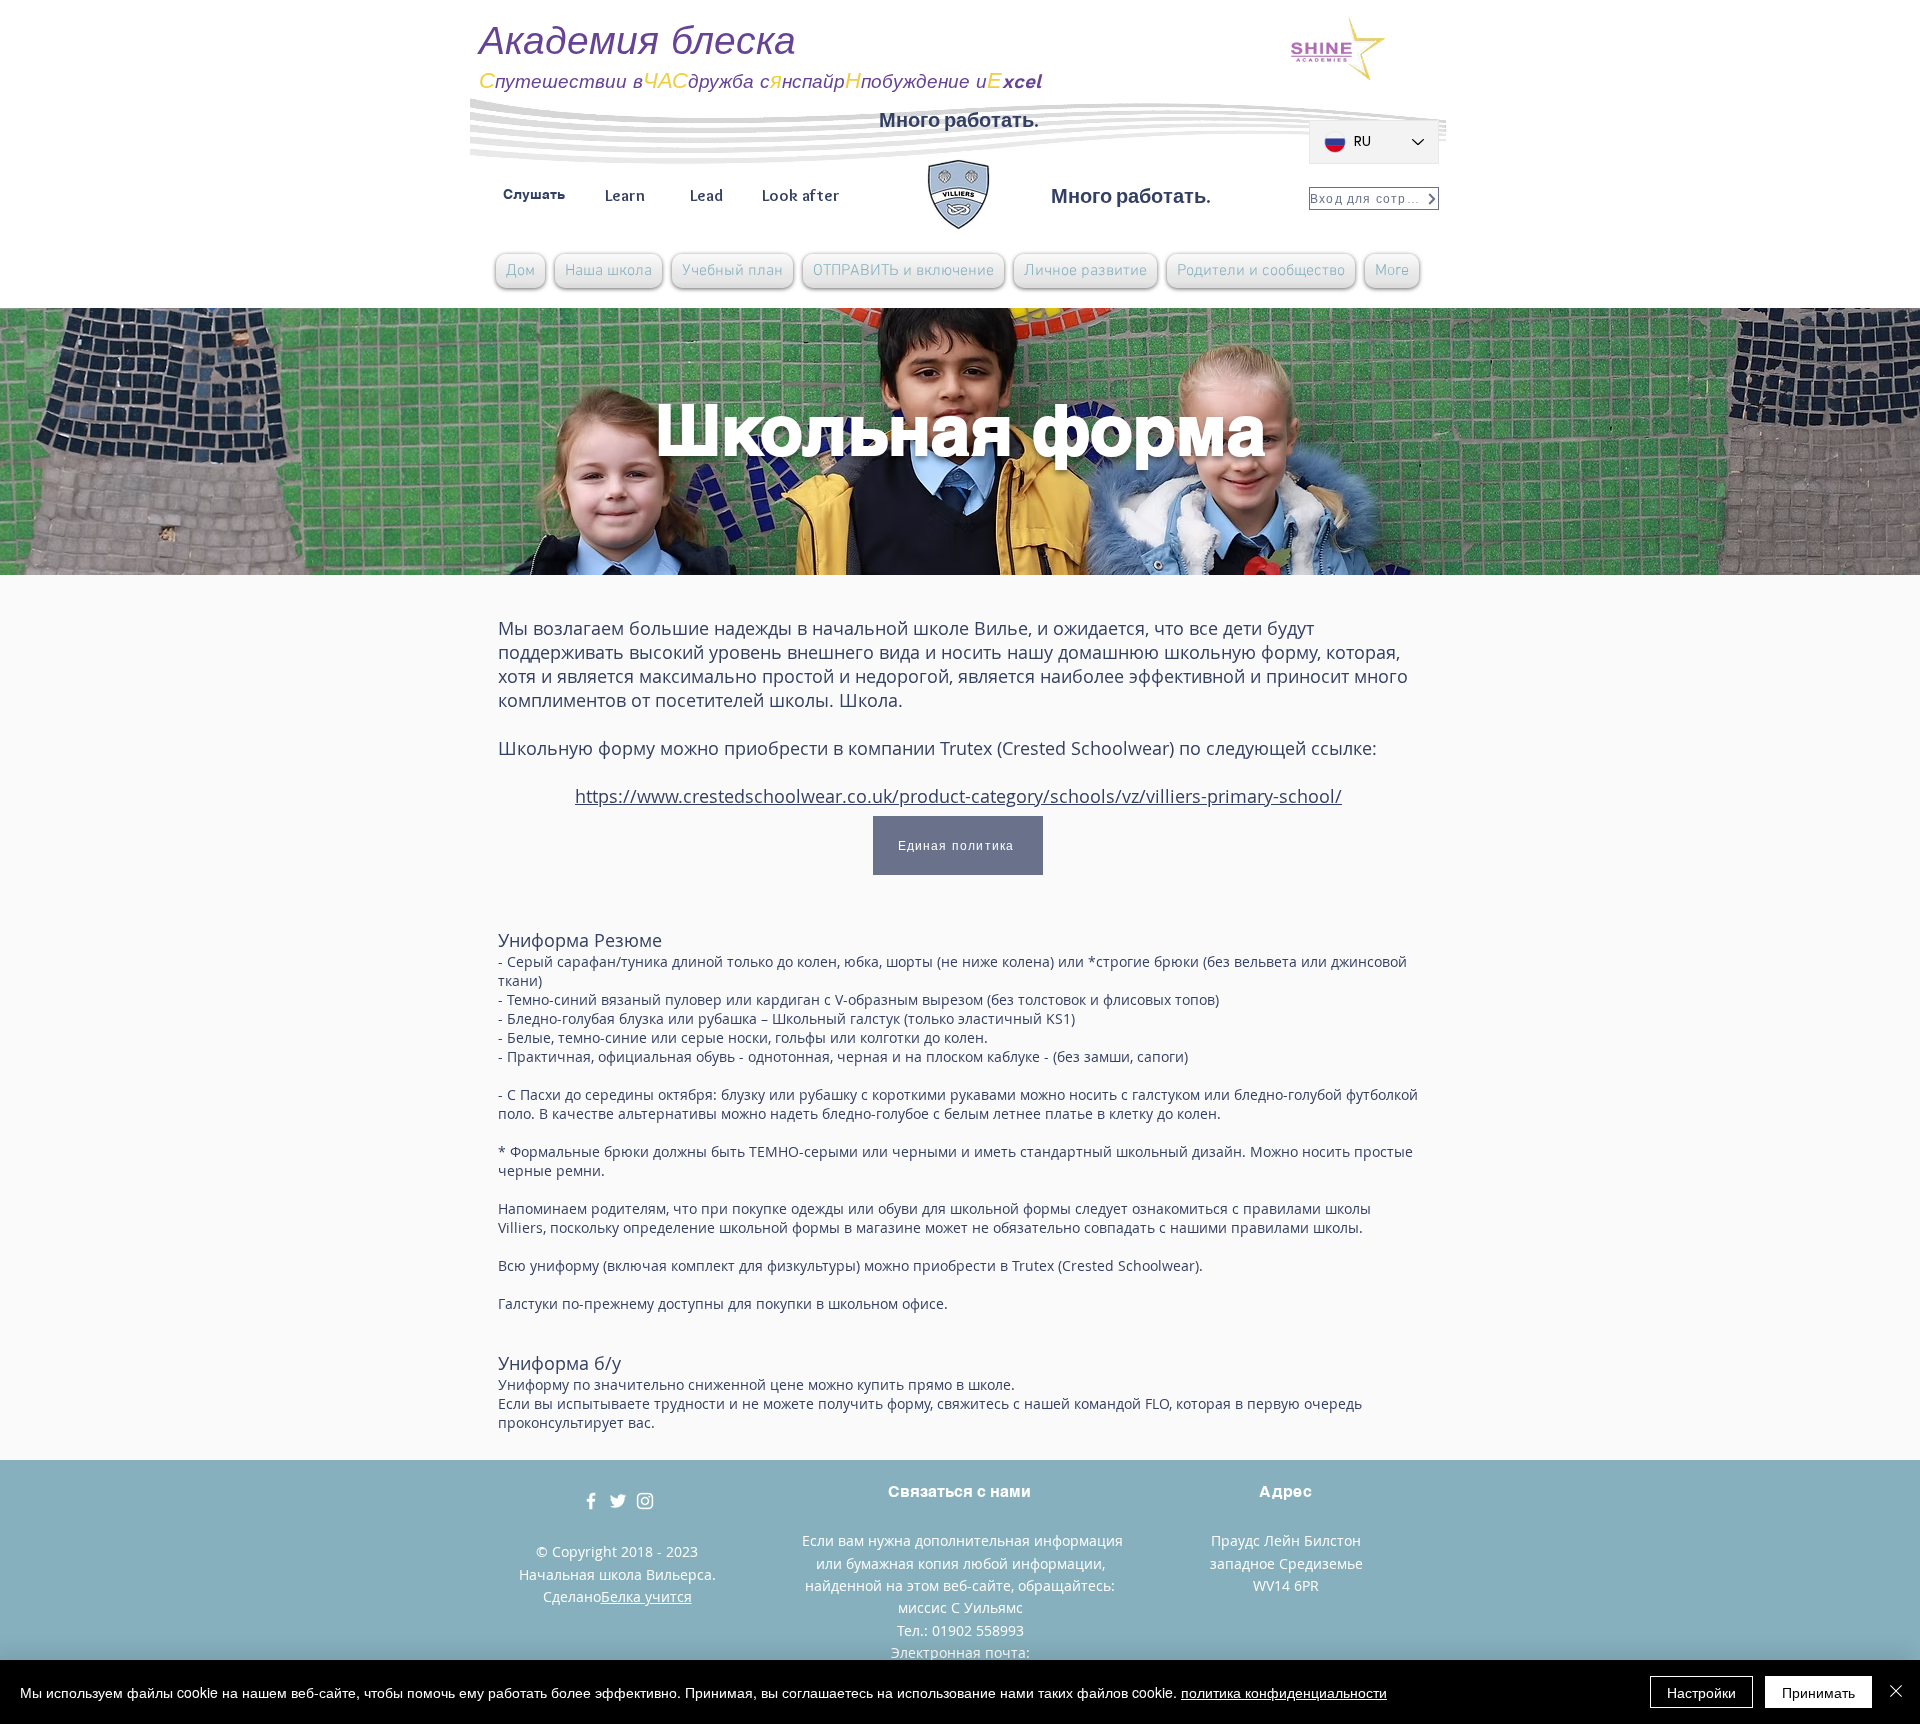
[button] (608, 271)
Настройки (1701, 1692)
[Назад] (109, 441)
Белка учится (646, 1596)
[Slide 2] (960, 525)
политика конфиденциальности (1284, 1692)
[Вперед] (1811, 441)
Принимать (1818, 1692)
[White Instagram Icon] (645, 1501)
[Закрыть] (1896, 1692)
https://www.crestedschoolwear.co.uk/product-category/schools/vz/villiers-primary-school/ (958, 796)
